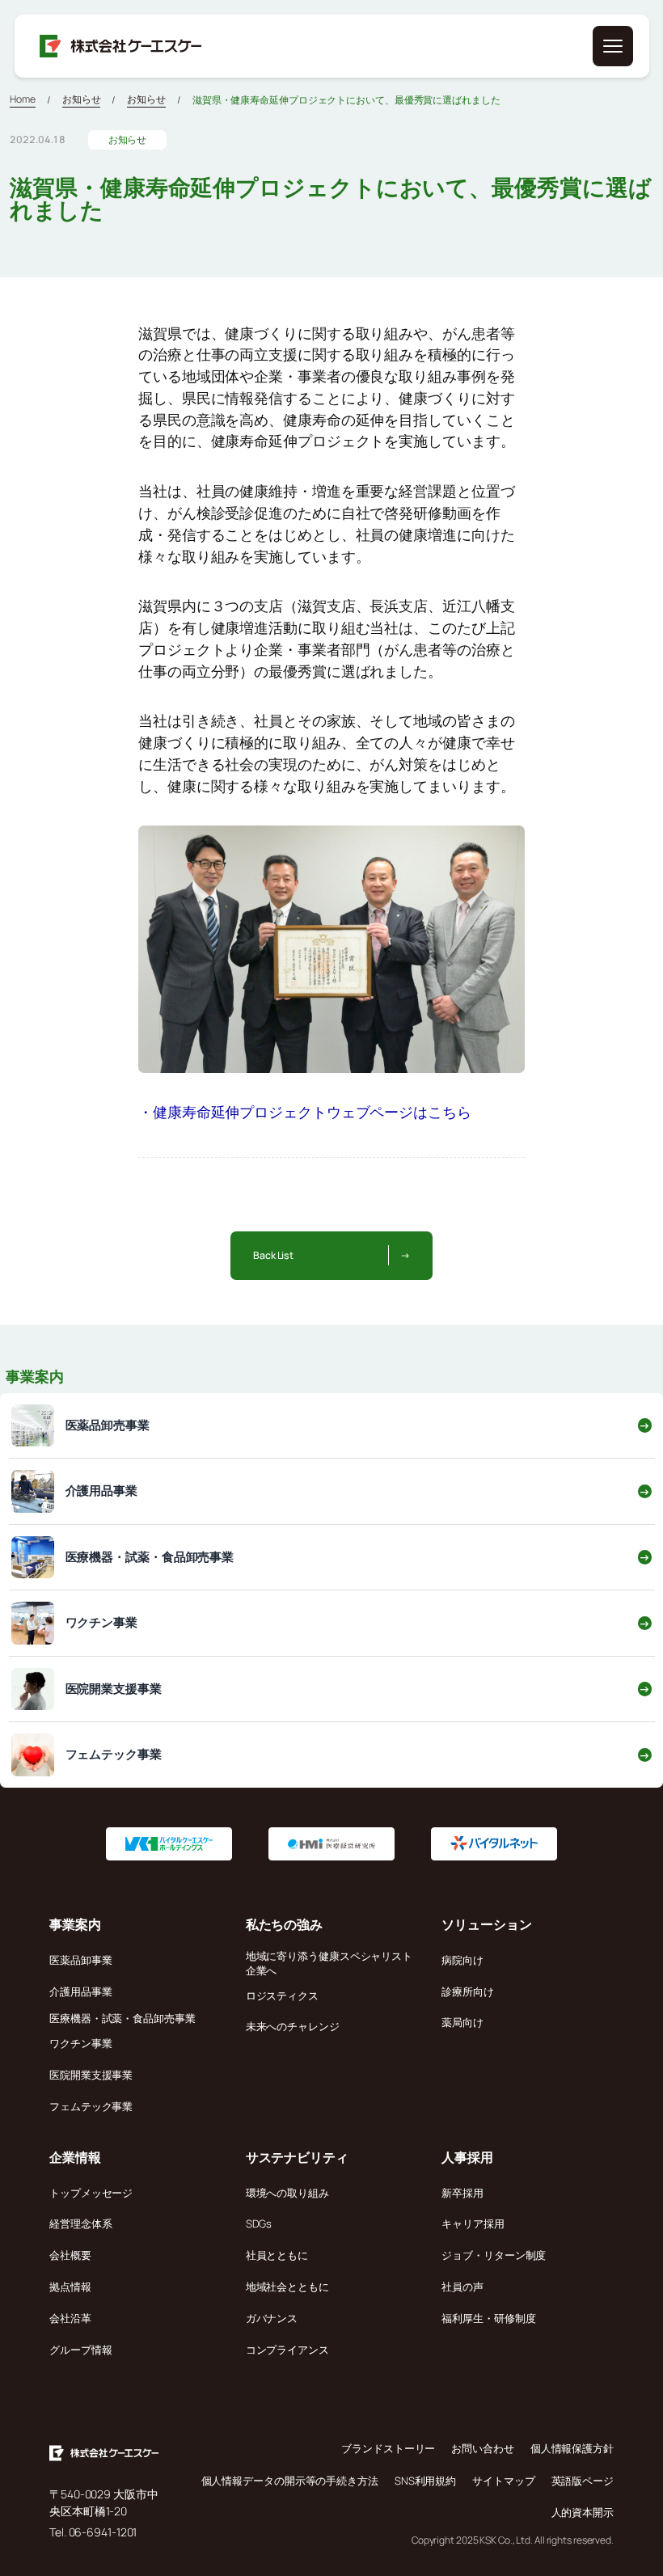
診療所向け (468, 1991)
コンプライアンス (287, 2350)
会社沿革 (70, 2318)
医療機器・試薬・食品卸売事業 (122, 2018)
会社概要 (70, 2255)
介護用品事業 (80, 1991)
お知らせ (82, 99)
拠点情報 (70, 2287)
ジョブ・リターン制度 (494, 2255)
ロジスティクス (282, 1995)
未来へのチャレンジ (293, 2026)
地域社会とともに (287, 2287)
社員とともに (277, 2255)
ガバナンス (272, 2318)
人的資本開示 (583, 2512)
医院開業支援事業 (91, 2075)
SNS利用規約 (425, 2481)
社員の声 (462, 2287)
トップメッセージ (91, 2193)
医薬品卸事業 (80, 1960)
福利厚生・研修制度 (488, 2318)
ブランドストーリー (388, 2448)
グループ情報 (80, 2350)
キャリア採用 (473, 2223)
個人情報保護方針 (572, 2448)
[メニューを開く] (613, 46)
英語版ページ (583, 2481)
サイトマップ (503, 2481)
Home (23, 99)
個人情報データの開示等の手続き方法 (290, 2481)
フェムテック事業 (91, 2106)
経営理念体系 (80, 2223)
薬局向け (462, 2022)
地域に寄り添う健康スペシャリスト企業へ (329, 1963)
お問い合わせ (482, 2448)
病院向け (462, 1960)
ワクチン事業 (80, 2043)
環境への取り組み (287, 2193)
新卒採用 (462, 2193)
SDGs (259, 2223)
